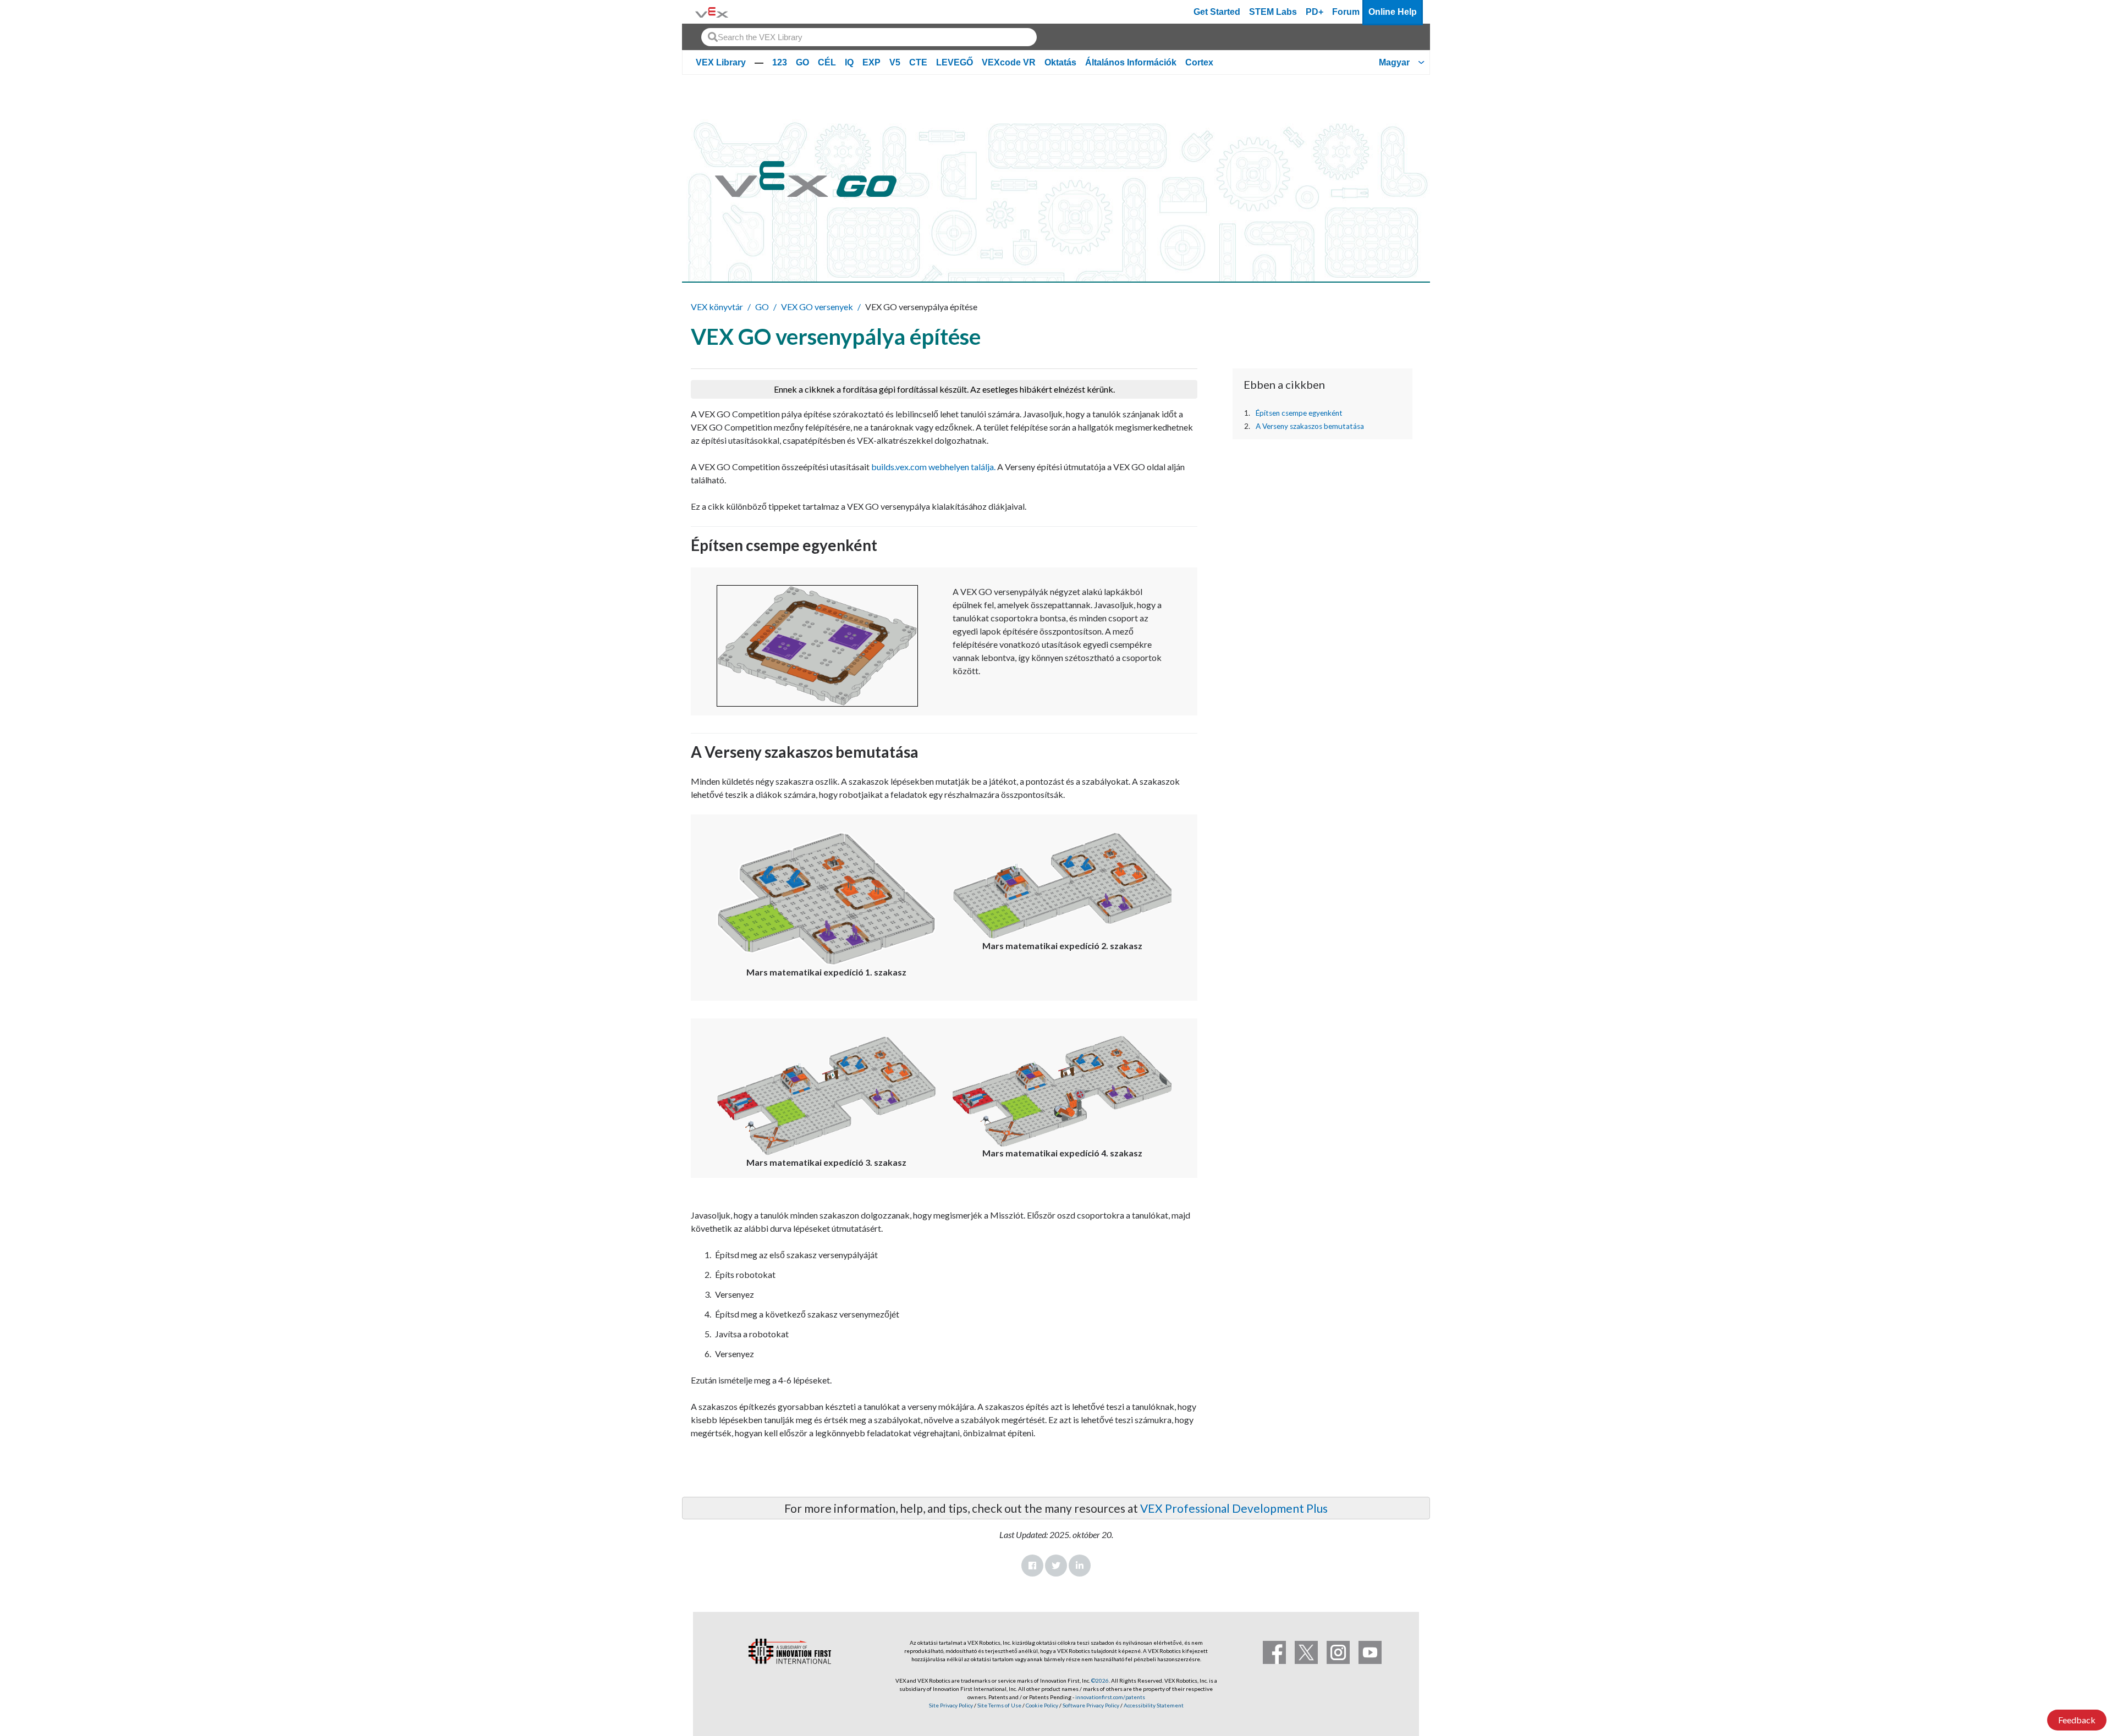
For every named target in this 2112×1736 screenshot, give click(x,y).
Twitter (1056, 1566)
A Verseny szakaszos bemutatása (1310, 426)
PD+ (1314, 12)
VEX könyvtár (717, 307)
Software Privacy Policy (1091, 1705)
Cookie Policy (1042, 1705)
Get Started (1217, 12)
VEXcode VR (1009, 62)
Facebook (1032, 1566)
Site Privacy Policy (951, 1705)
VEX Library (721, 62)
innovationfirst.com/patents (1110, 1697)
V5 (895, 62)
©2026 (1100, 1680)
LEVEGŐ (955, 62)
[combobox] (869, 37)
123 (780, 62)
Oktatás (1060, 62)
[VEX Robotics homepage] (712, 12)
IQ (849, 62)
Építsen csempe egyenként (1299, 413)
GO (802, 62)
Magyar (1394, 62)
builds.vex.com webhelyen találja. (933, 467)
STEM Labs (1273, 12)
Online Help (1393, 12)
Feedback (2077, 1720)
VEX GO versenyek (817, 307)
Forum (1346, 12)
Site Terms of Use (999, 1705)
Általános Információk (1131, 62)
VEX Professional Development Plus (1234, 1508)
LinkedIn (1080, 1566)
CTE (918, 62)
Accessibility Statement (1154, 1705)
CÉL (827, 62)
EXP (871, 62)
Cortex (1199, 62)
